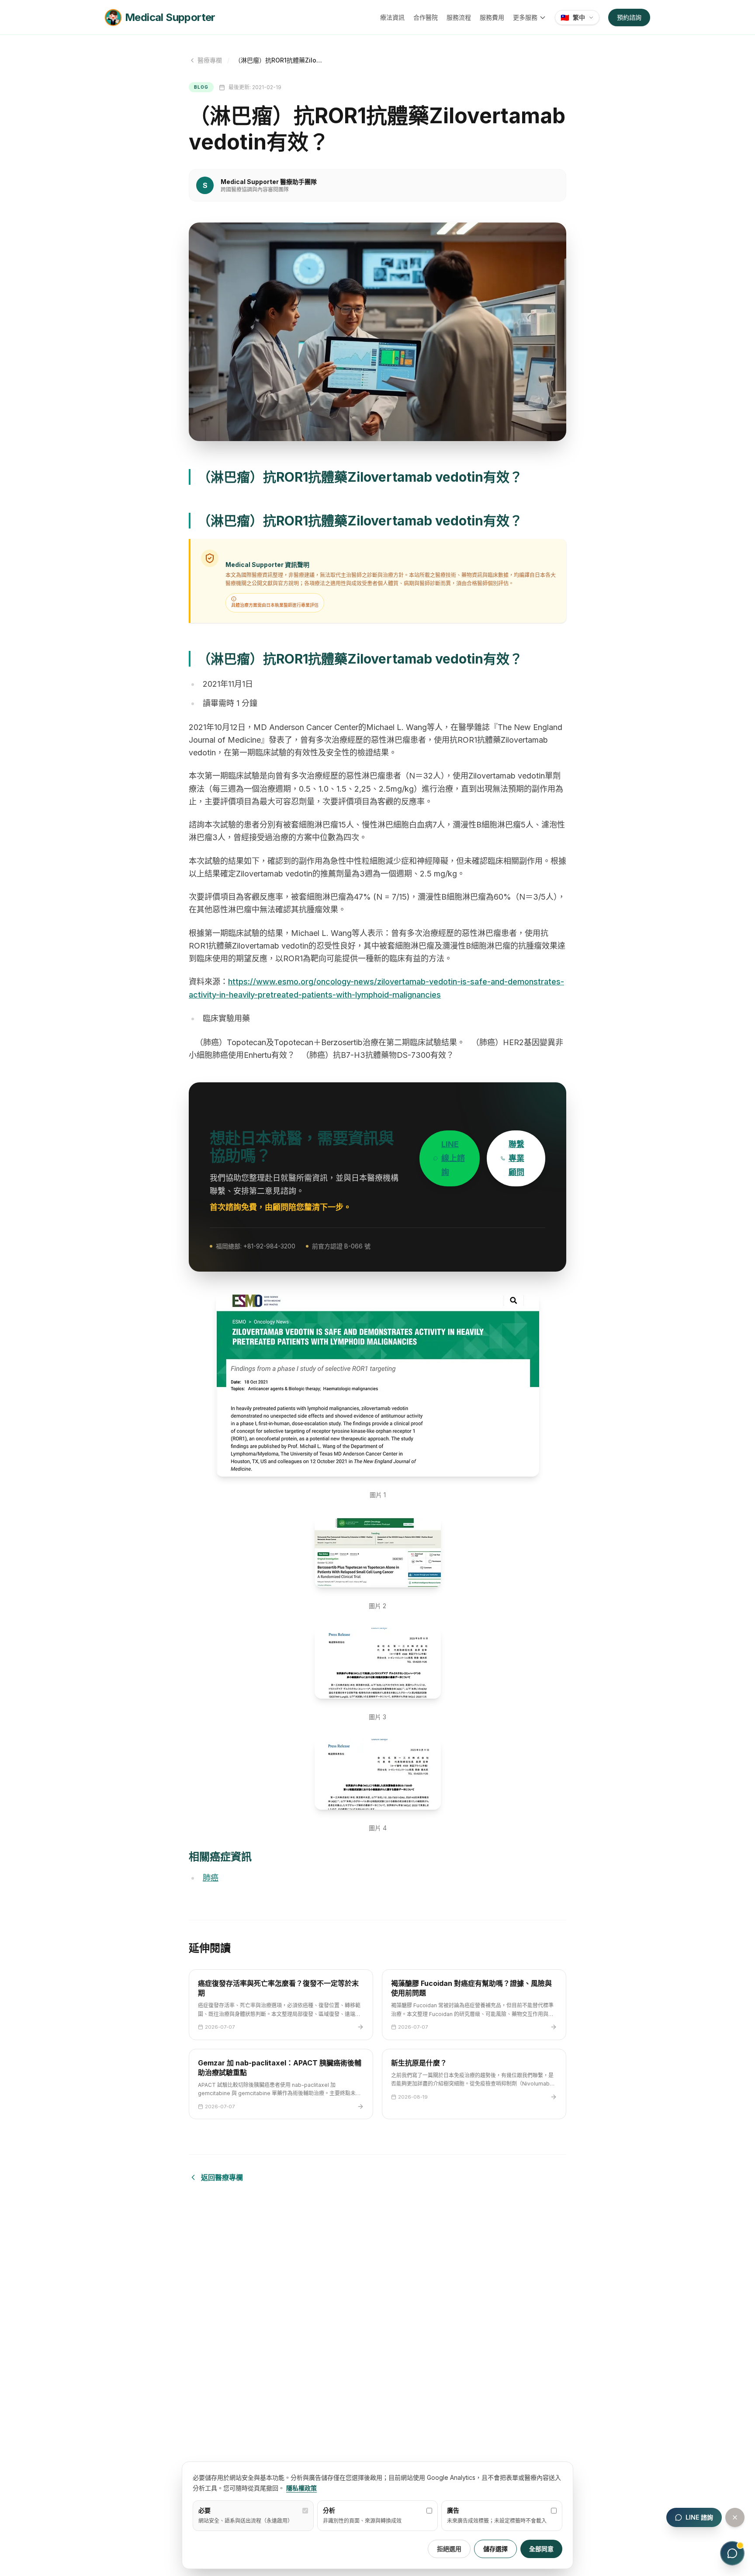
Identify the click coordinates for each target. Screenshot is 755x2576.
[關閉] (735, 2517)
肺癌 (211, 1878)
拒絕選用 (449, 2549)
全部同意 (541, 2549)
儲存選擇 (495, 2549)
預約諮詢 (629, 17)
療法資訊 (392, 17)
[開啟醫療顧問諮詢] (732, 2553)
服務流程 (459, 17)
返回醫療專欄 (222, 2177)
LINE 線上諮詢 (453, 1158)
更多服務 (525, 17)
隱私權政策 (301, 2488)
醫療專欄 (210, 60)
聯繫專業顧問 (516, 1158)
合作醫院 (426, 17)
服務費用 (492, 17)
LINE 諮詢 (699, 2517)
